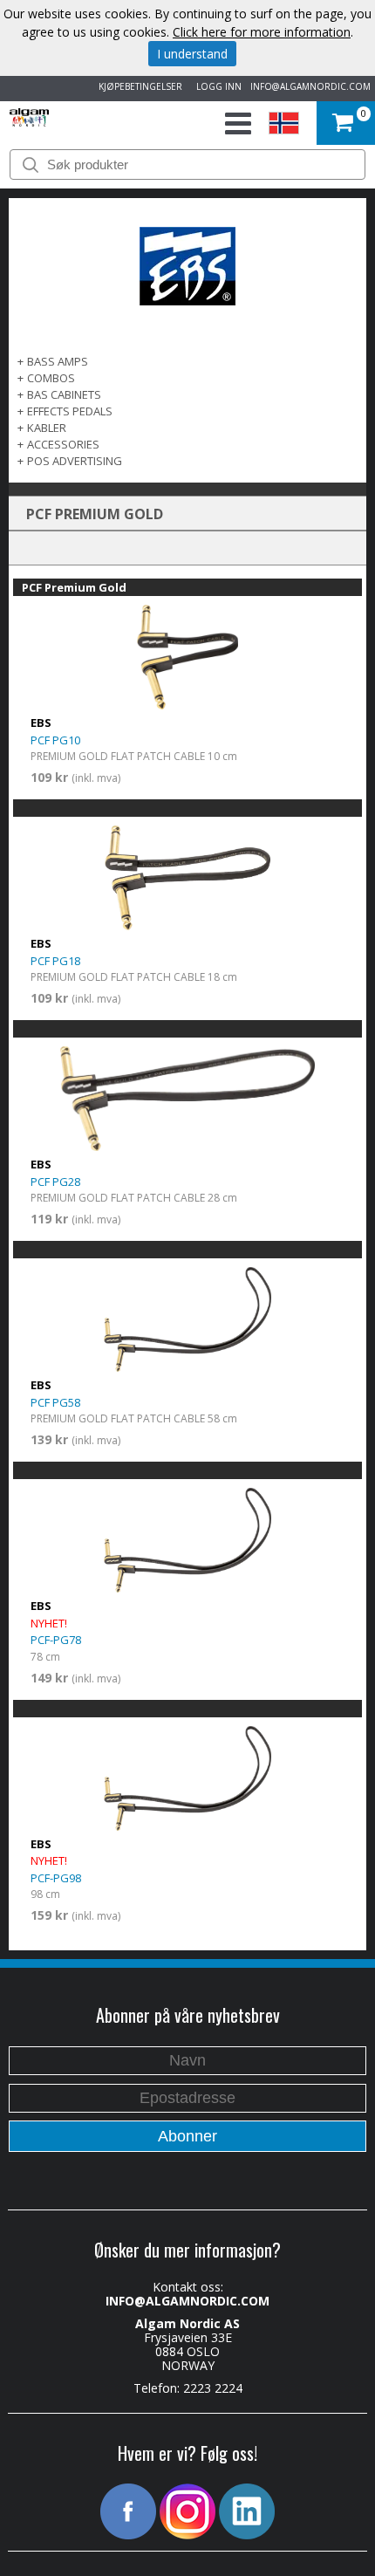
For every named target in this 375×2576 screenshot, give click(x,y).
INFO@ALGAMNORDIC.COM (310, 86)
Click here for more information (262, 32)
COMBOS (51, 378)
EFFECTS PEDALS (70, 411)
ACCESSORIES (63, 444)
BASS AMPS (58, 361)
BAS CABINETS (64, 394)
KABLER (47, 428)
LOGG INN (216, 86)
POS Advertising (75, 461)
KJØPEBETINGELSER (138, 86)
